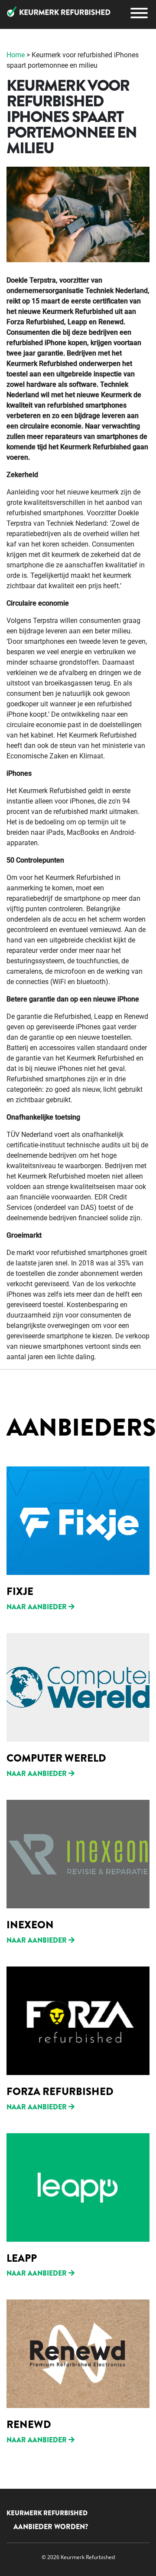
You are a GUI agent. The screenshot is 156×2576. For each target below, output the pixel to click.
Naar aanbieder (37, 1607)
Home (16, 55)
